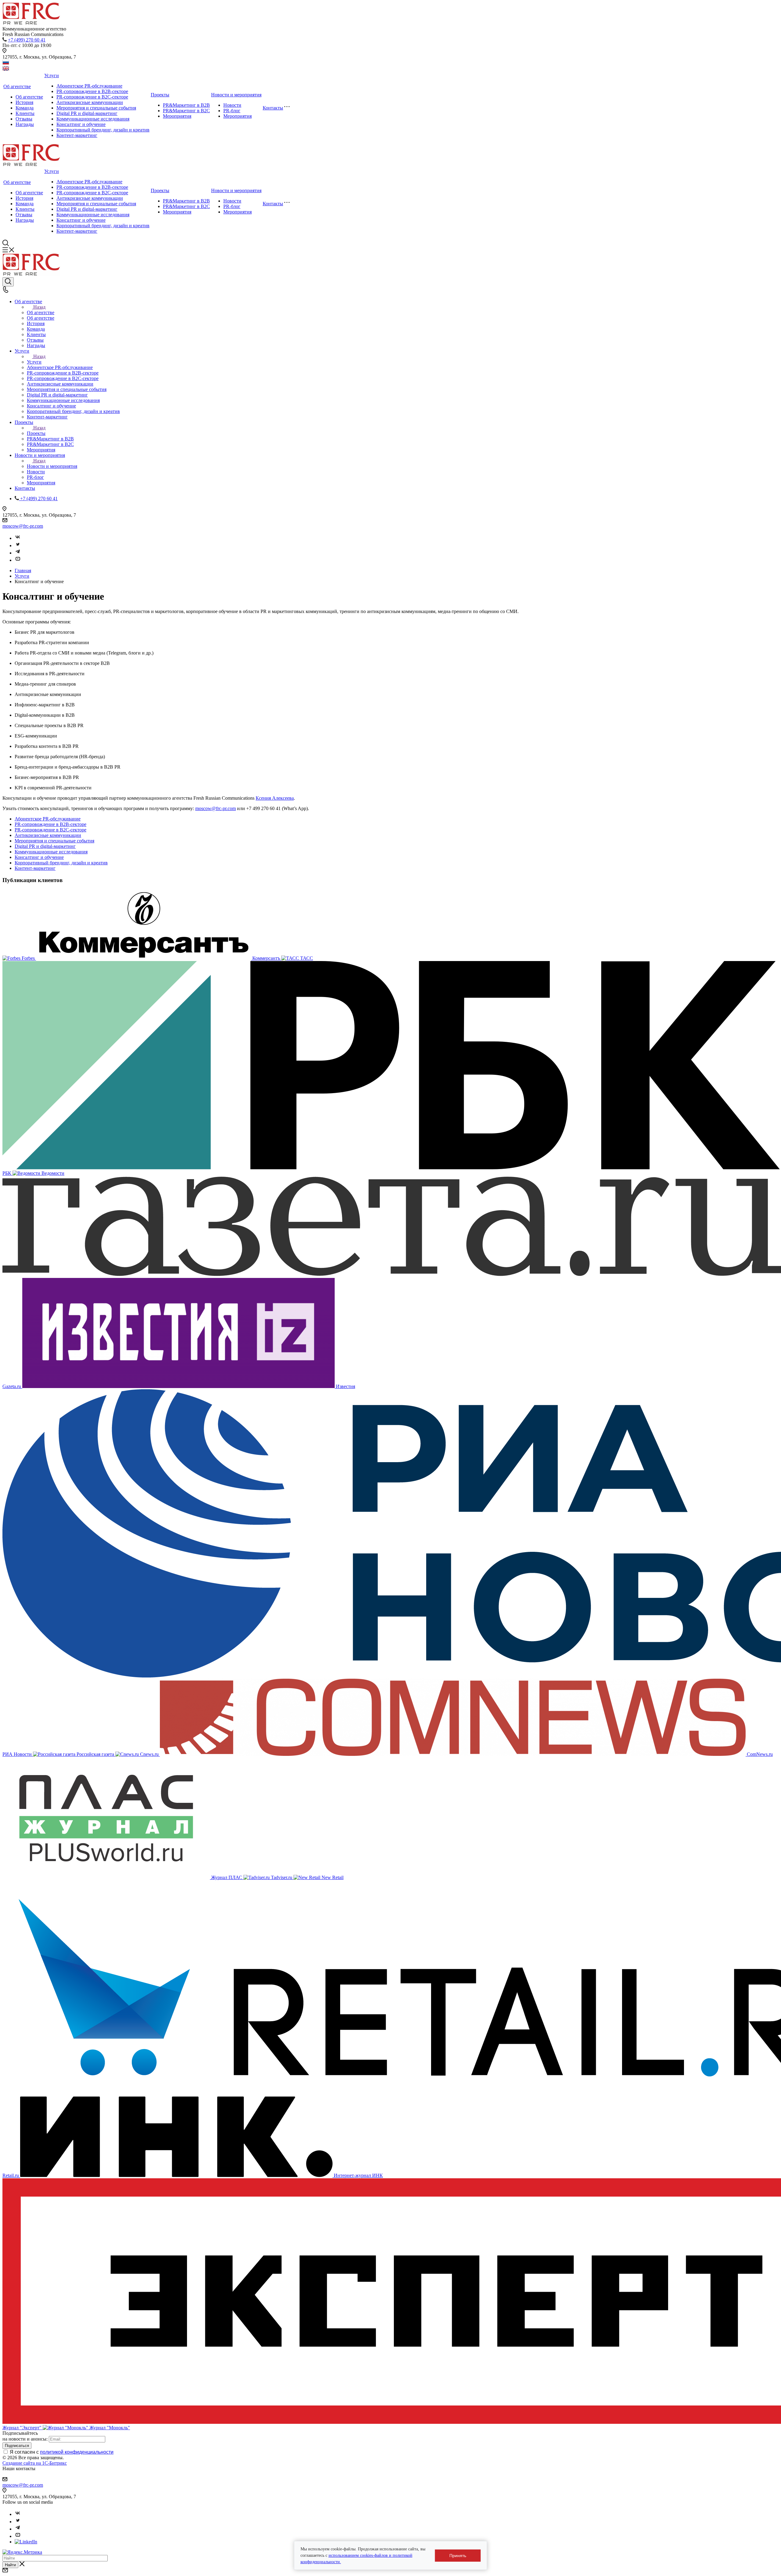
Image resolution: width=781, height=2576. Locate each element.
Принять (458, 2556)
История (24, 102)
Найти (10, 2565)
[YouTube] (18, 560)
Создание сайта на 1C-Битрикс (35, 2463)
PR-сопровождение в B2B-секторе (92, 91)
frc (219, 808)
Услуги (52, 75)
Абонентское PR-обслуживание (89, 86)
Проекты (160, 95)
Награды (25, 124)
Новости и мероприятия (236, 95)
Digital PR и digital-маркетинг (87, 113)
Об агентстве (17, 86)
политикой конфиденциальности (77, 2452)
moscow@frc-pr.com (23, 526)
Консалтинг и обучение (81, 124)
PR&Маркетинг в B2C (186, 111)
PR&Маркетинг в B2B (186, 105)
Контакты (273, 108)
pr (225, 808)
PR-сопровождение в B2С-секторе (92, 97)
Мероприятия (177, 116)
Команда (25, 108)
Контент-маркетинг (77, 135)
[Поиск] (8, 282)
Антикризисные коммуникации (90, 102)
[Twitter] (18, 545)
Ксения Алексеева (275, 798)
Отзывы (24, 119)
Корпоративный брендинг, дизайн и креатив (103, 130)
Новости (232, 105)
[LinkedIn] (26, 2542)
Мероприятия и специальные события (96, 108)
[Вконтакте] (18, 538)
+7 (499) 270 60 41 (27, 40)
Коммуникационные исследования (93, 119)
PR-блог (232, 111)
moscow (203, 808)
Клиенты (25, 113)
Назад (39, 307)
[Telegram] (18, 553)
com (232, 808)
